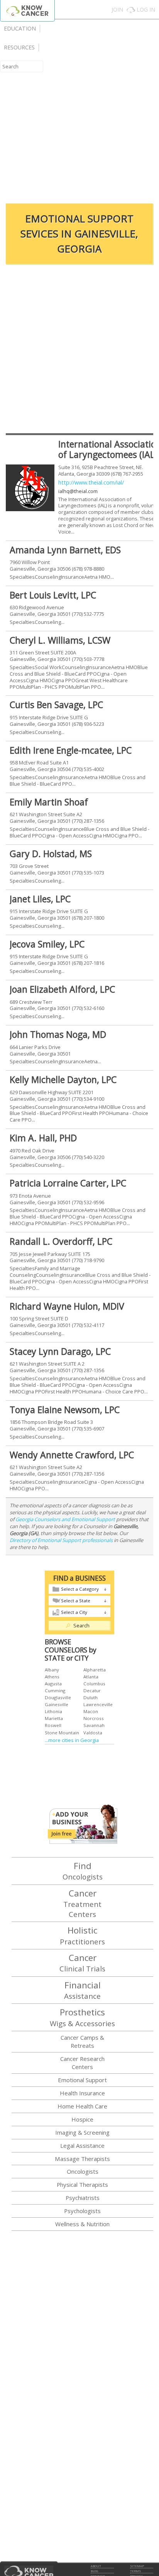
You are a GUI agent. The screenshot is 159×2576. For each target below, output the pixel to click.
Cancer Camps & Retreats (82, 2041)
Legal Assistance (82, 2146)
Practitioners (82, 1935)
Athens (52, 1677)
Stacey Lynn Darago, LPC (60, 1351)
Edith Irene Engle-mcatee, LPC (71, 750)
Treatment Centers (82, 1903)
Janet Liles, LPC (40, 899)
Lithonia (53, 1711)
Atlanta (91, 1677)
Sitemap (137, 2566)
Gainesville (57, 1704)
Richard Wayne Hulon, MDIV (67, 1306)
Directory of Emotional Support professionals (61, 1540)
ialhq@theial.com (78, 491)
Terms (135, 2571)
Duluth (90, 1697)
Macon (91, 1711)
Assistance (82, 1990)
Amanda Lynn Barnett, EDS (65, 550)
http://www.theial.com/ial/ (91, 482)
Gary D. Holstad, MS (51, 854)
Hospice (82, 2119)
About (96, 2566)
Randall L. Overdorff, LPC (61, 1241)
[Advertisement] (79, 112)
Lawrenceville (98, 1704)
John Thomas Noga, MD (58, 1034)
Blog (94, 2571)
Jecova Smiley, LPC (47, 944)
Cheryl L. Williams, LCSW (60, 640)
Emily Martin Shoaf (49, 802)
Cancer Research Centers (82, 2063)
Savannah (94, 1725)
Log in (146, 9)
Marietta (54, 1718)
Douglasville (58, 1697)
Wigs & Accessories (82, 2017)
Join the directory (83, 1824)
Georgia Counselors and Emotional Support (65, 1519)
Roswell (53, 1725)
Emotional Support (82, 2080)
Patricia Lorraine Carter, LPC (68, 1183)
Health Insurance (82, 2093)
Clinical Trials (82, 1963)
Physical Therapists (82, 2185)
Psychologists (82, 2211)
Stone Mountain (62, 1733)
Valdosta (93, 1733)
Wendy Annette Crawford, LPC (72, 1455)
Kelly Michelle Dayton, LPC (63, 1080)
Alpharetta (95, 1670)
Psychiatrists (83, 2198)
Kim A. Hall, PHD (43, 1138)
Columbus (94, 1684)
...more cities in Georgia (72, 1740)
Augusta (53, 1684)
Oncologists (83, 1871)
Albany (52, 1670)
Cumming (55, 1690)
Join (117, 9)
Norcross (94, 1718)
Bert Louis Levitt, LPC (53, 595)
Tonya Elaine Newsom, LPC (65, 1410)
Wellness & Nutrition (82, 2224)
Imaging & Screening (82, 2132)
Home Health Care (82, 2106)
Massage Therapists (82, 2159)
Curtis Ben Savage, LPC (56, 705)
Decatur (92, 1690)
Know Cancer (27, 11)
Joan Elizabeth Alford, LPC (62, 989)
